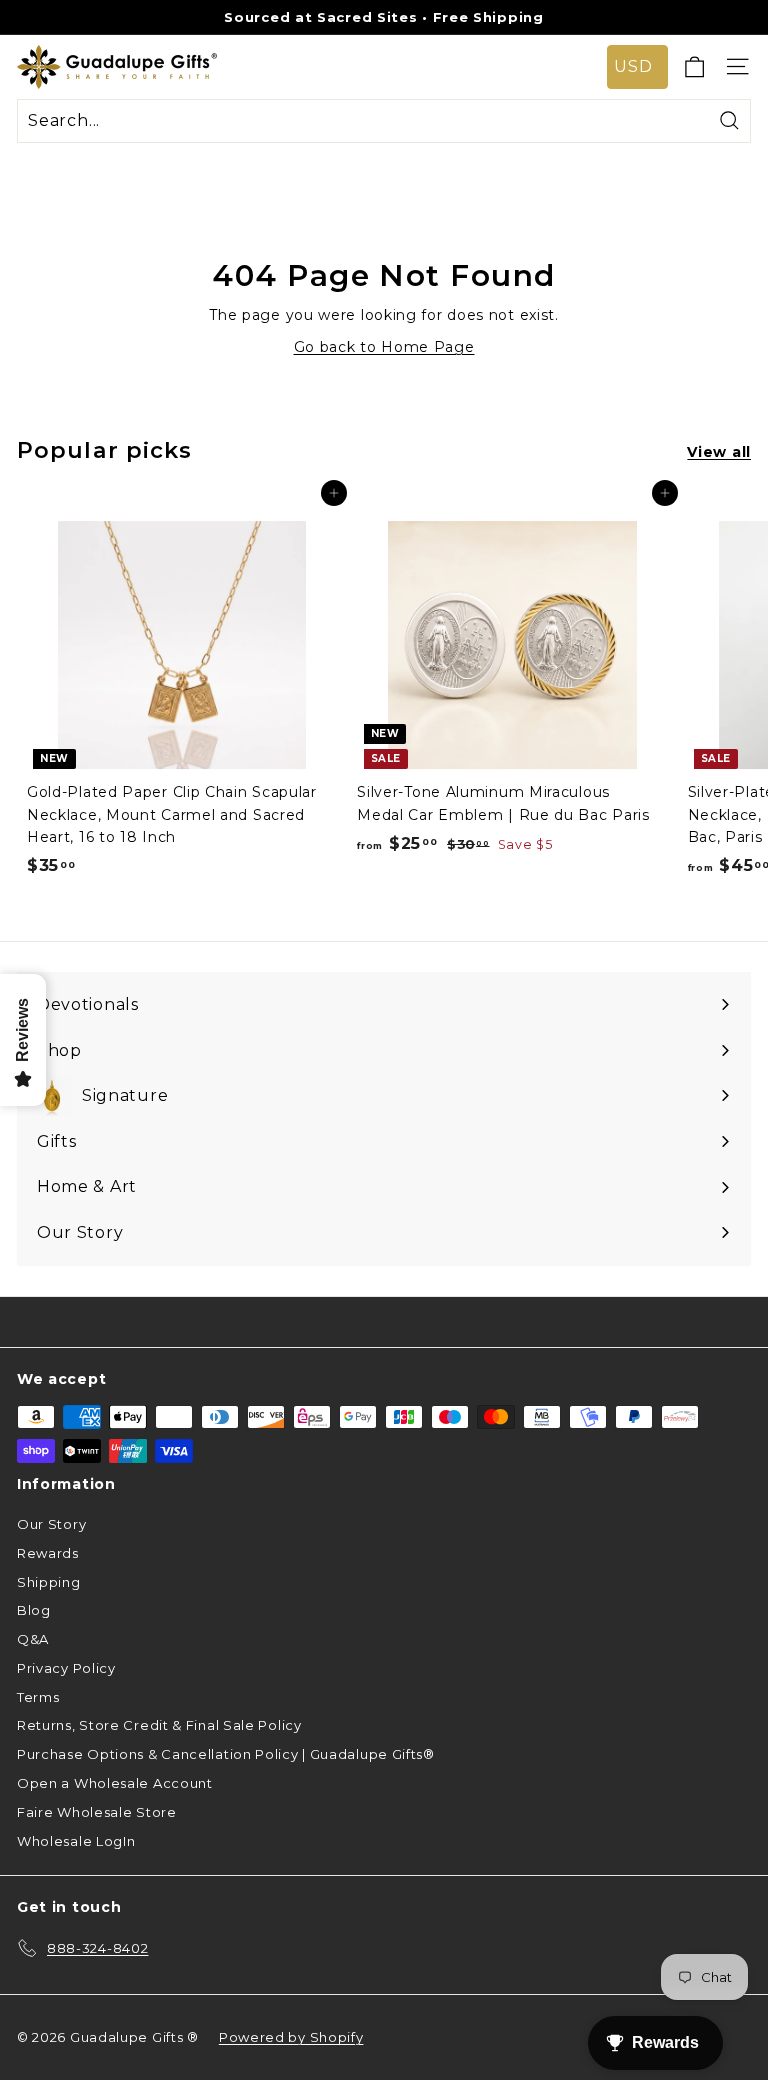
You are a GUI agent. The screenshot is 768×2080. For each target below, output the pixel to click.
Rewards (48, 1553)
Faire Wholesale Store (97, 1812)
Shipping (49, 1582)
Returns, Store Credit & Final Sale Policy (159, 1725)
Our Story (51, 1524)
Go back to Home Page (384, 347)
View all (719, 452)
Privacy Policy (66, 1668)
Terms (38, 1697)
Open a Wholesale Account (115, 1783)
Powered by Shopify (291, 2037)
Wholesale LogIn (76, 1841)
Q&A (33, 1639)
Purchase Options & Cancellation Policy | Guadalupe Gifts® (226, 1754)
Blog (34, 1610)
